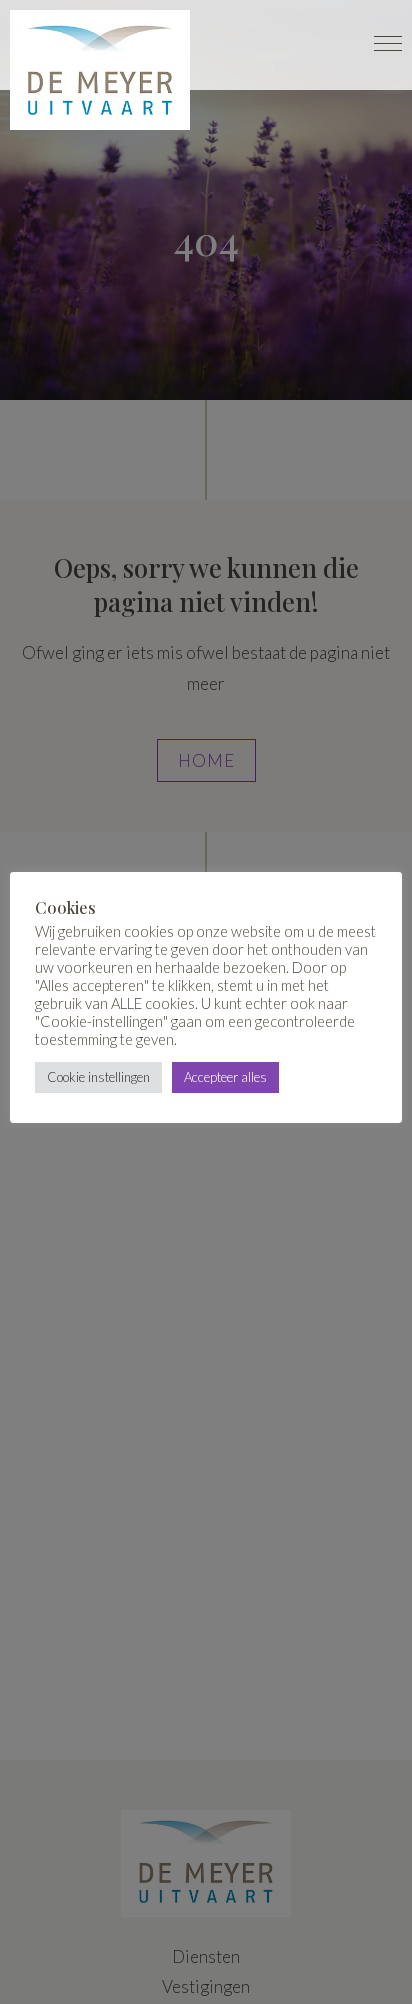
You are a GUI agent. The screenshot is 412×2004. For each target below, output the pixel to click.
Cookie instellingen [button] (98, 1077)
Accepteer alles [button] (225, 1077)
